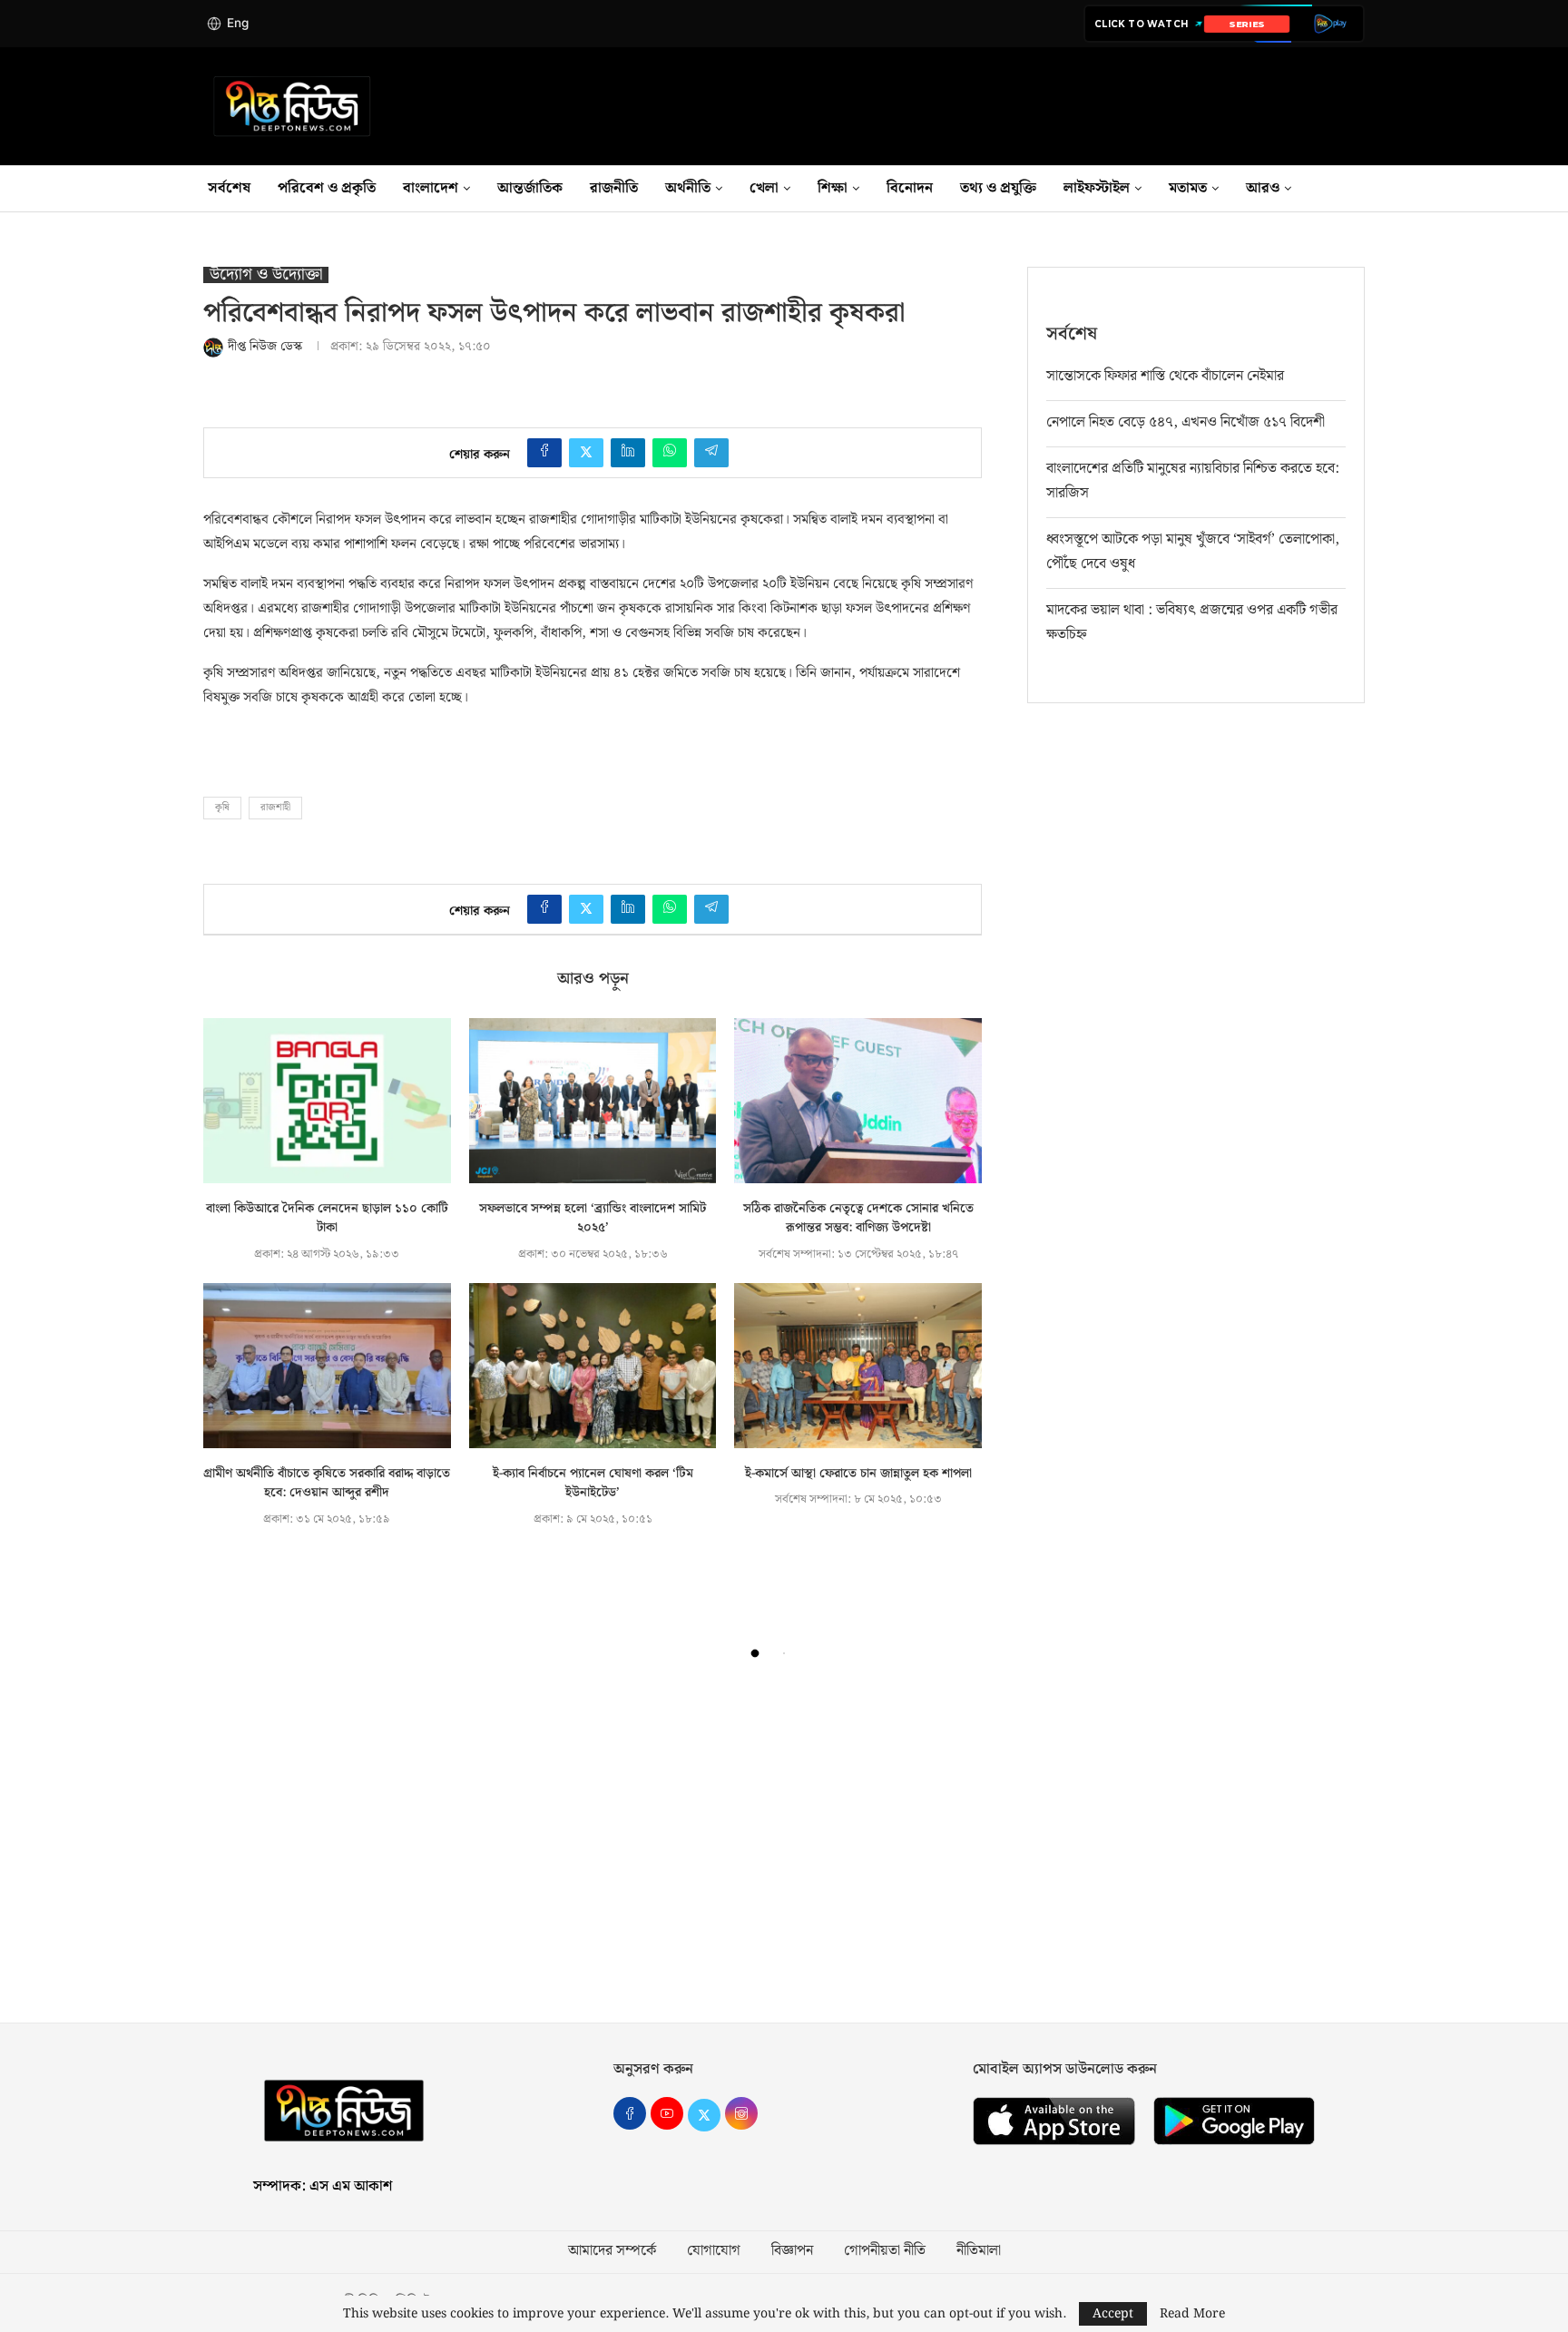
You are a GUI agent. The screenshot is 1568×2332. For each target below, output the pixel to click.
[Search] (1365, 189)
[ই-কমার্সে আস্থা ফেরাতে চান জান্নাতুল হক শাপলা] (858, 1366)
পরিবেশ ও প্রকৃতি (327, 188)
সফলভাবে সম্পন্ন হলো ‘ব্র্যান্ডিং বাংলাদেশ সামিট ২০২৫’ (593, 1219)
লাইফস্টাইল (1097, 188)
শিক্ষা (833, 188)
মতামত (1188, 188)
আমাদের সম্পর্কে (612, 2251)
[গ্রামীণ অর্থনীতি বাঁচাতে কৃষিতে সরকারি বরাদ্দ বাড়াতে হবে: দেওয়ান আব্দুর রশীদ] (327, 1366)
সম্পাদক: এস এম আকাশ (323, 2186)
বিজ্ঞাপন (792, 2251)
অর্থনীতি (688, 188)
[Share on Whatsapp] (670, 453)
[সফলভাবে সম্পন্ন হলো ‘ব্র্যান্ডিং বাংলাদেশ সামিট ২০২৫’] (593, 1101)
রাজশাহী (275, 808)
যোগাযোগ (714, 2251)
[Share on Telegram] (711, 453)
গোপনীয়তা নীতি (885, 2251)
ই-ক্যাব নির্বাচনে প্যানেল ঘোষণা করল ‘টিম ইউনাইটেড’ (593, 1484)
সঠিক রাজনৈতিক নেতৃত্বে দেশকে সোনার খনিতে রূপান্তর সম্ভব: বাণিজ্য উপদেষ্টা (858, 1219)
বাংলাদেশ (431, 188)
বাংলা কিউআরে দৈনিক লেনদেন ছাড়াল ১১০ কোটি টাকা (327, 1219)
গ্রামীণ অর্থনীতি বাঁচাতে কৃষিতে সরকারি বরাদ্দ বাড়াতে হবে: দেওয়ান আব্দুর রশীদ (327, 1484)
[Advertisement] (784, 1850)
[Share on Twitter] (586, 453)
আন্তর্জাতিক (530, 188)
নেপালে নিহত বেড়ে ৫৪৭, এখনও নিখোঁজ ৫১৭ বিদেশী (1186, 422)
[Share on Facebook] (544, 453)
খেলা (764, 188)
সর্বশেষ (229, 188)
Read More (1192, 2314)
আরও (1263, 188)
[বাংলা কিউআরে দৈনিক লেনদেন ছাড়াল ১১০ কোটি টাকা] (327, 1101)
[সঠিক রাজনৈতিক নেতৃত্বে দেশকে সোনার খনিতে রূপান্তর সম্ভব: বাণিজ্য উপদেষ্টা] (858, 1101)
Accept (1113, 2314)
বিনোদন (910, 188)
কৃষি (222, 808)
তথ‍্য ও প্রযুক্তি (998, 188)
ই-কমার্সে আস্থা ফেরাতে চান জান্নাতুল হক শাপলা (858, 1474)
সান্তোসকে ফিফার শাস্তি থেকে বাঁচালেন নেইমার (1165, 376)
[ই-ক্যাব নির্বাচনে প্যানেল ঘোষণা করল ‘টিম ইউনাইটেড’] (593, 1366)
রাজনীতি (614, 188)
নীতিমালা (979, 2251)
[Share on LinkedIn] (628, 453)
